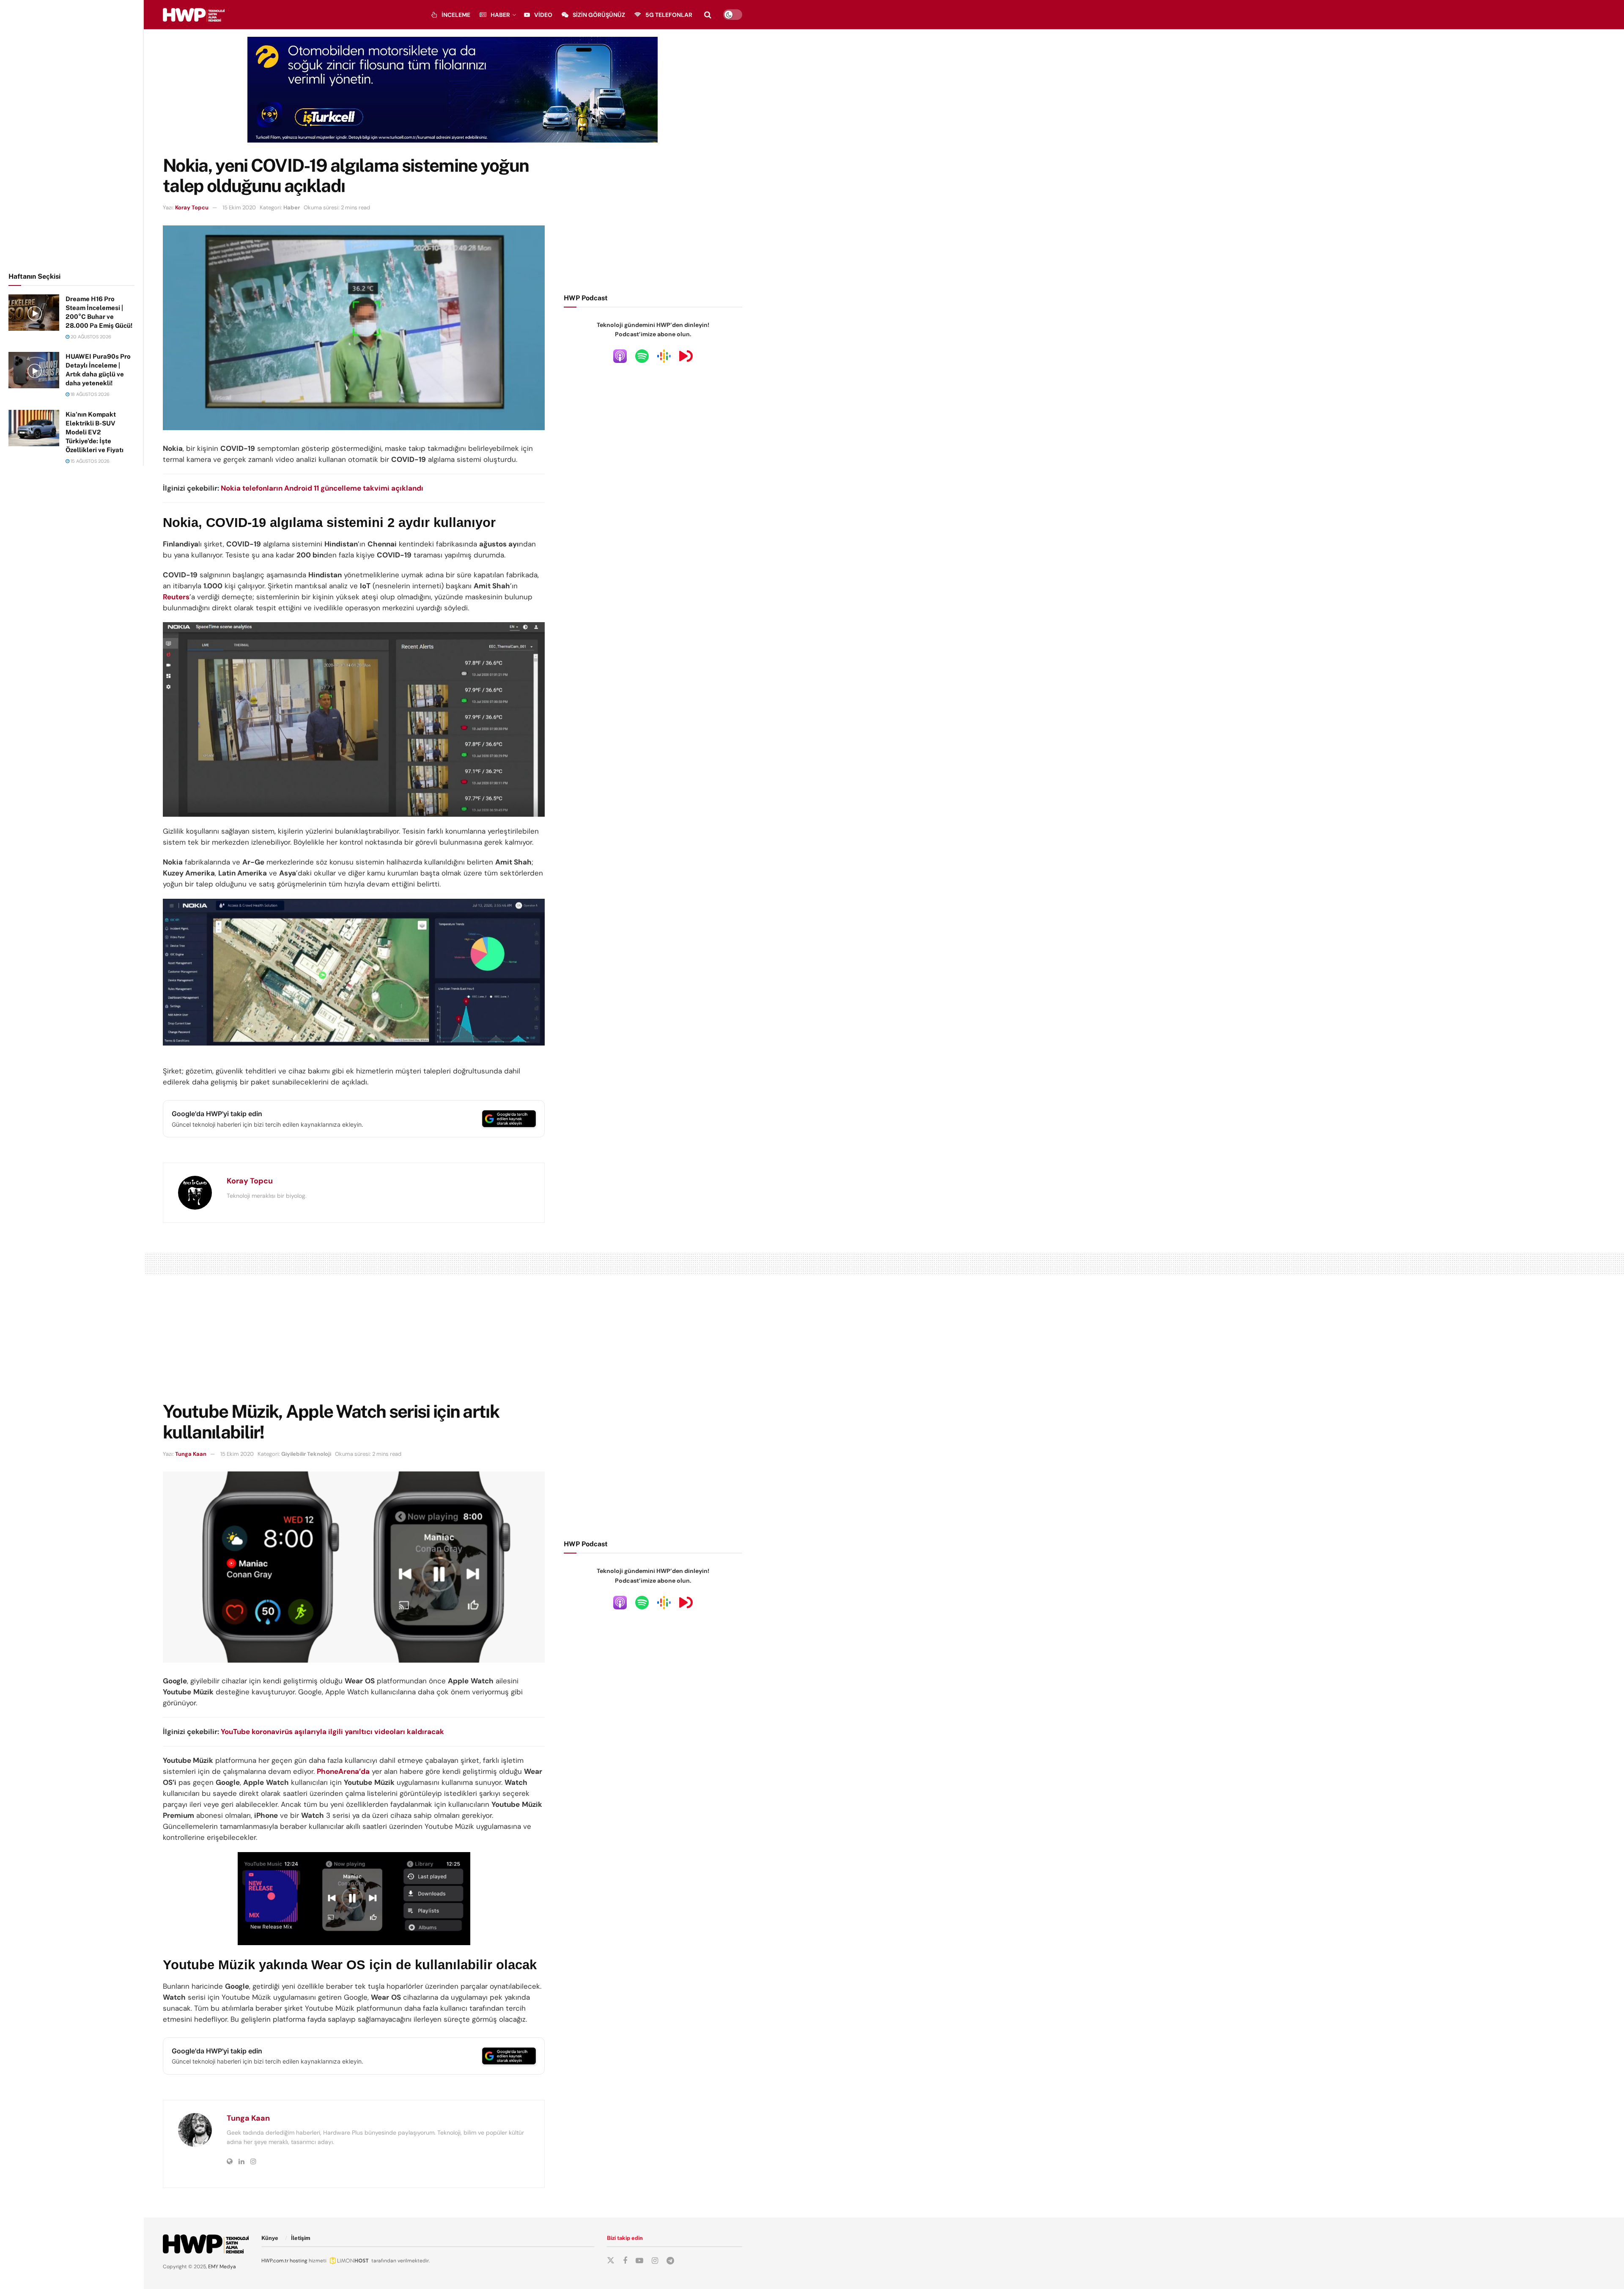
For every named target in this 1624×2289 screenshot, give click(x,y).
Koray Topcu (192, 207)
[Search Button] (708, 15)
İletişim (301, 2238)
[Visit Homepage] (194, 15)
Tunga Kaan (191, 1454)
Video (543, 15)
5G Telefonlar (669, 15)
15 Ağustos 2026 (89, 461)
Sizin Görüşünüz (599, 15)
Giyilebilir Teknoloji (306, 1454)
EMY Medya (222, 2267)
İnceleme (456, 15)
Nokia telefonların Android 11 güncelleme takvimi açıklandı (322, 488)
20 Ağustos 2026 (90, 337)
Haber (500, 15)
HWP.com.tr (275, 2261)
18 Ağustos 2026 (89, 394)
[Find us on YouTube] (639, 2261)
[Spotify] (642, 356)
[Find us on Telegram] (670, 2261)
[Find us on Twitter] (611, 2261)
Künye (270, 2238)
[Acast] (686, 356)
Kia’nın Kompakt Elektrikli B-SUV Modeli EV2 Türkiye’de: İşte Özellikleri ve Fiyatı (95, 432)
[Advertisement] (72, 134)
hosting (299, 2261)
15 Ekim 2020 (239, 207)
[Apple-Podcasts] (620, 356)
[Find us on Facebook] (625, 2261)
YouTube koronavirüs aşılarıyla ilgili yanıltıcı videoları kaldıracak (332, 1732)
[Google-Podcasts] (664, 356)
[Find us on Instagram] (655, 2261)
